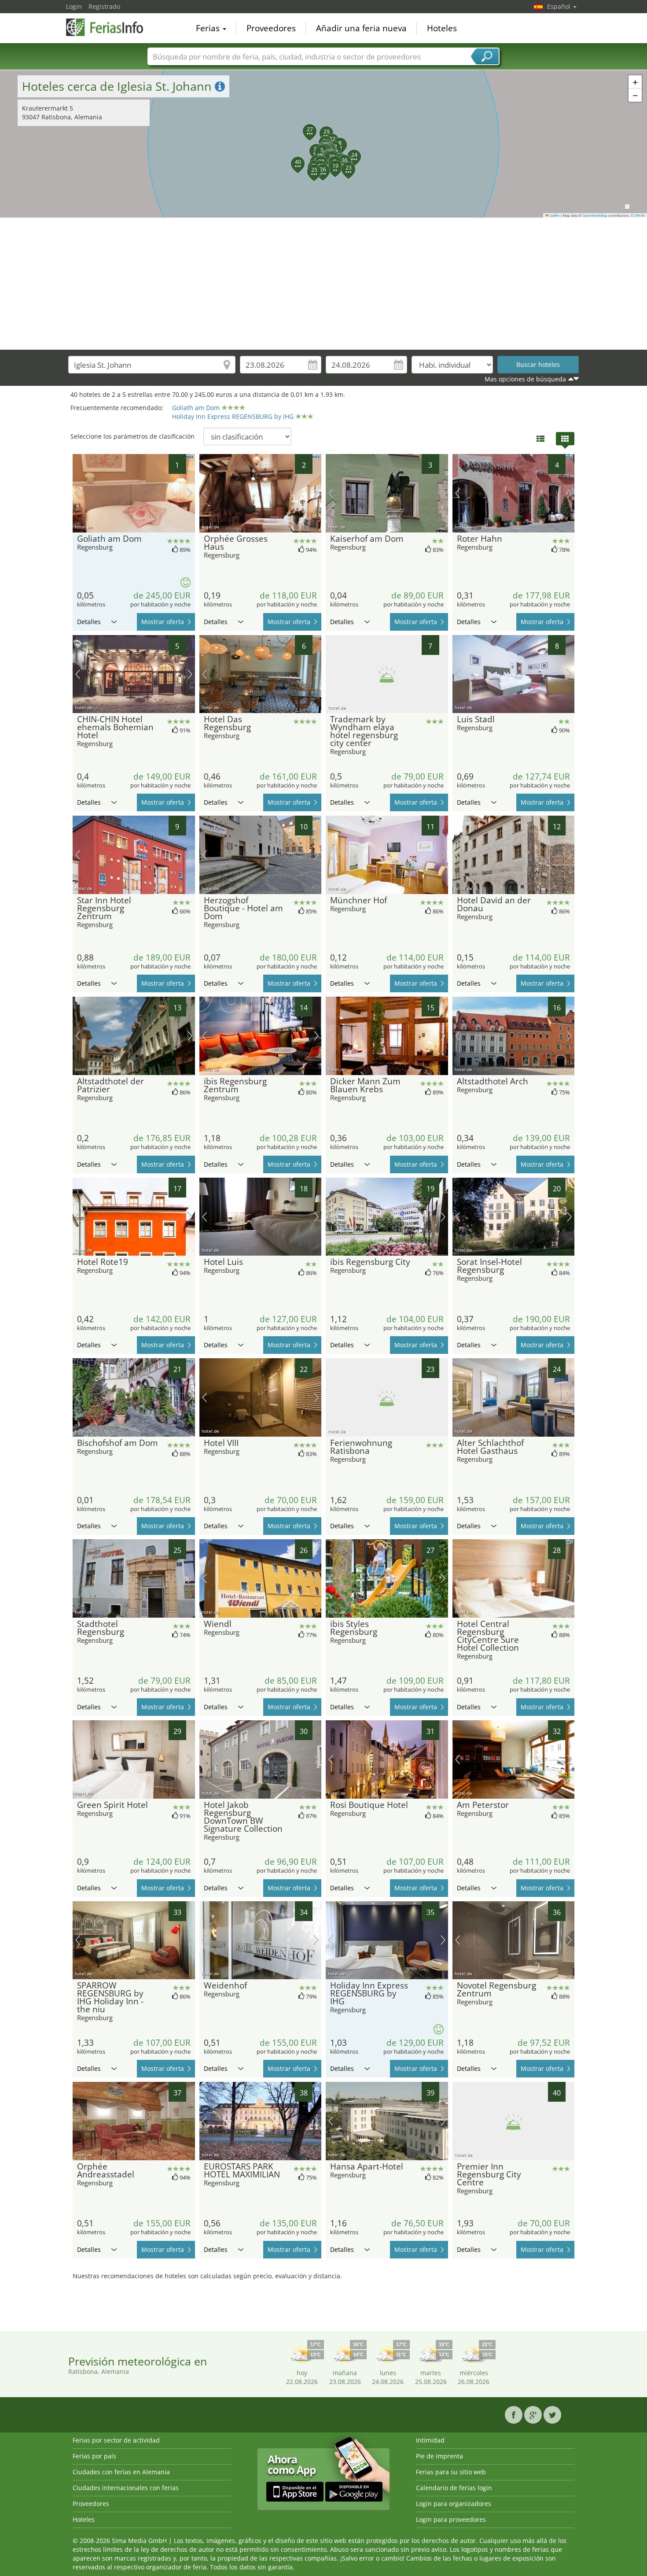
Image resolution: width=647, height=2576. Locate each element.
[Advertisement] (323, 284)
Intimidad (430, 2440)
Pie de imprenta (439, 2456)
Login (74, 6)
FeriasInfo (110, 27)
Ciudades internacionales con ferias (126, 2488)
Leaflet (554, 215)
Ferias (209, 28)
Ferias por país (94, 2456)
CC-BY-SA (638, 215)
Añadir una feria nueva (361, 28)
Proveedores (271, 28)
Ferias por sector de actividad (116, 2440)
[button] (317, 147)
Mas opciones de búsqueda (525, 379)
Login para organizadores (454, 2504)
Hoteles (442, 28)
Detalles (89, 622)
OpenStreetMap (595, 215)
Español (560, 6)
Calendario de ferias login (454, 2488)
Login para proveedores (451, 2519)
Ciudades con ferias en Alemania (121, 2472)
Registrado (104, 6)
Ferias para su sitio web (451, 2472)
